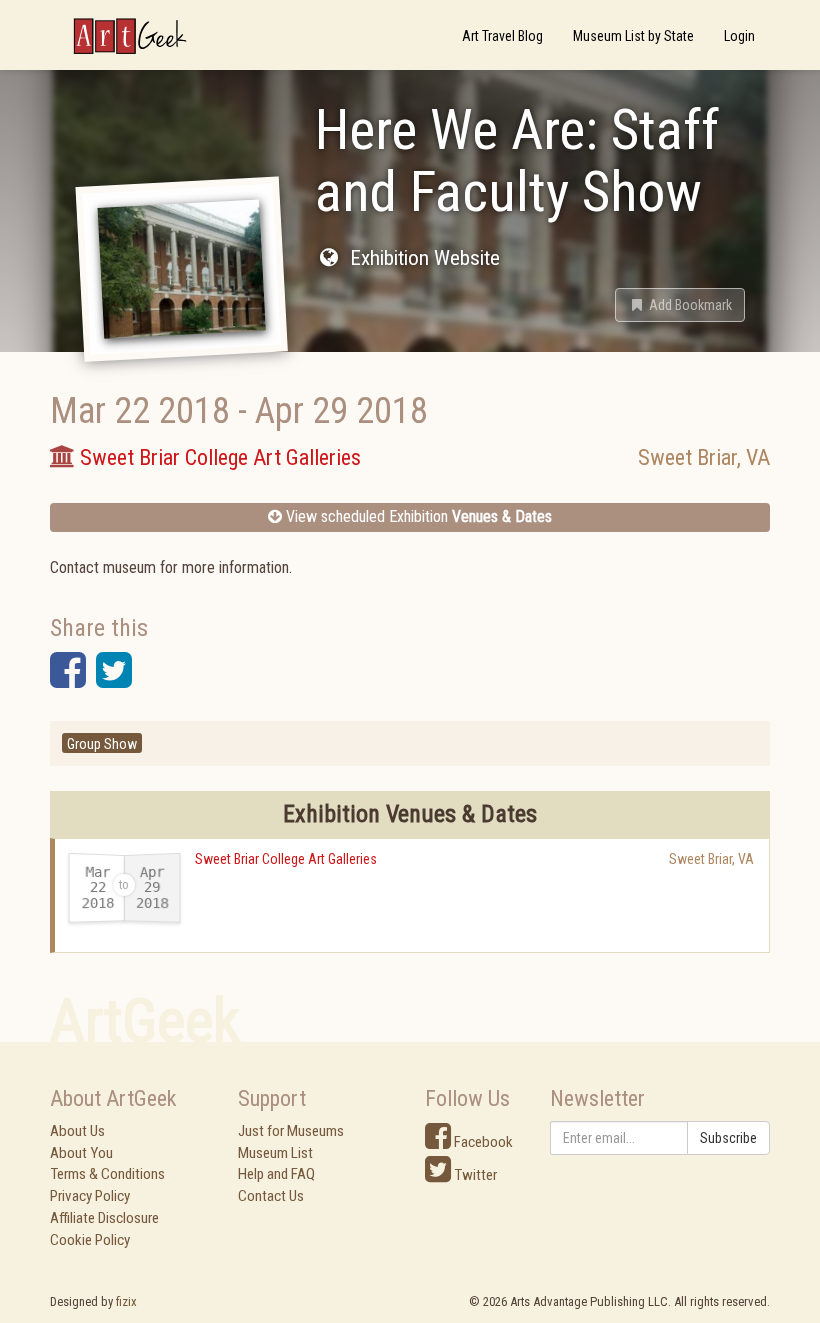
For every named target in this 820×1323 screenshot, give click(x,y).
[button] (680, 305)
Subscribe (728, 1138)
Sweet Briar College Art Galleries (286, 859)
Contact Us (271, 1196)
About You (81, 1153)
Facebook (482, 1142)
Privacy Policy (90, 1196)
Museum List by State (633, 36)
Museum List (275, 1153)
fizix (126, 1301)
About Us (77, 1131)
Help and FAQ (276, 1174)
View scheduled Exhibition (417, 516)
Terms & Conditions (107, 1174)
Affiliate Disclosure (104, 1218)
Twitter (474, 1175)
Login (739, 36)
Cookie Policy (90, 1240)
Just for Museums (291, 1131)
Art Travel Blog (502, 36)
